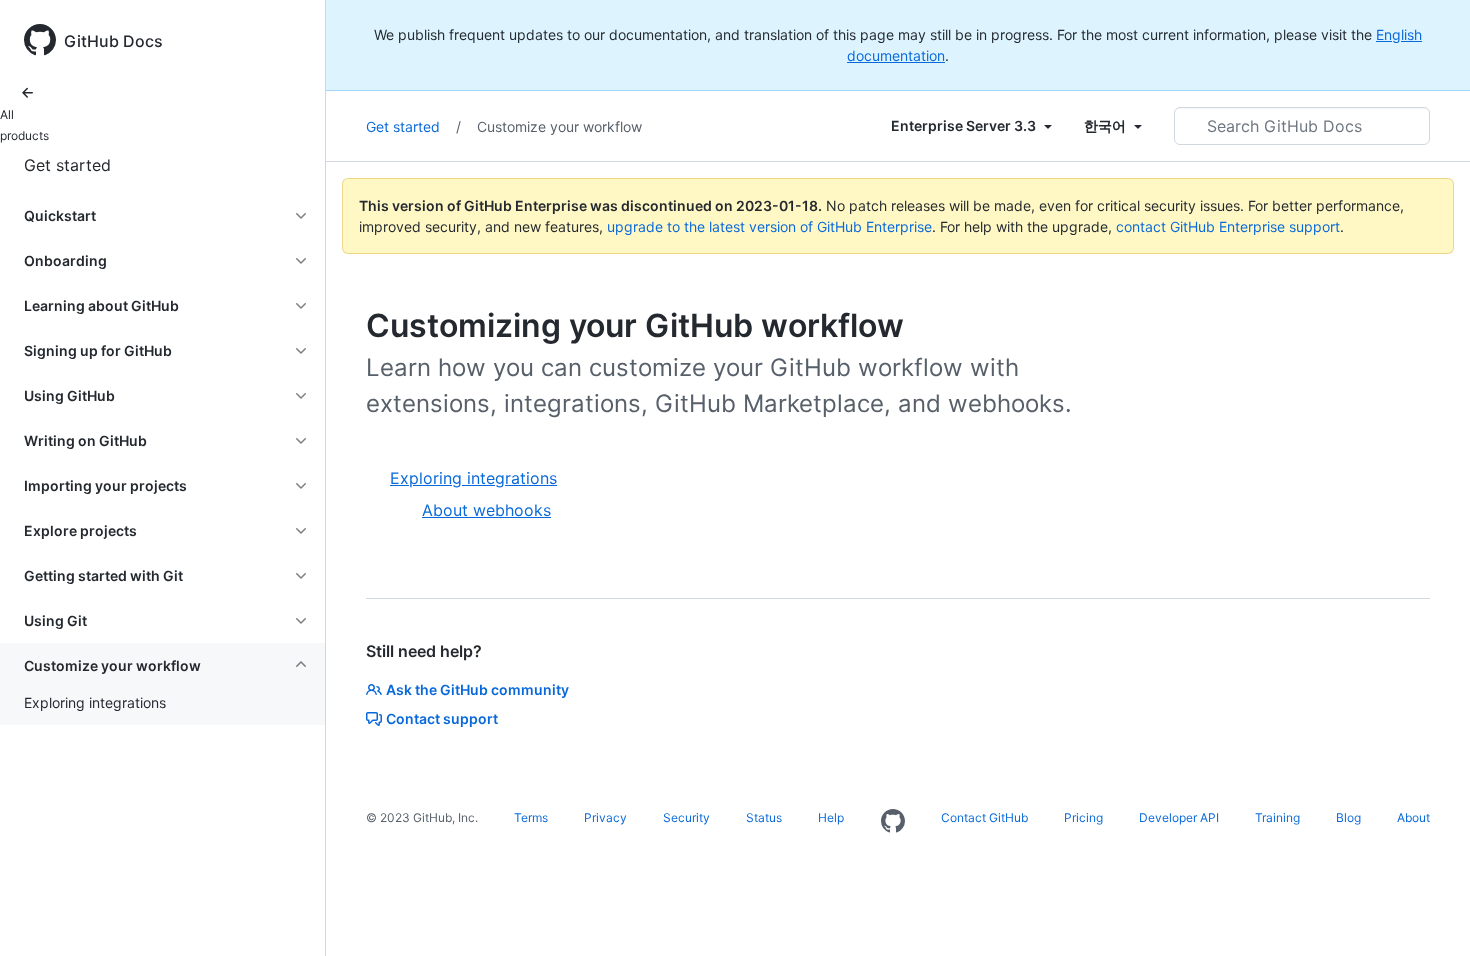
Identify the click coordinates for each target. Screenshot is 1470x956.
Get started (67, 165)
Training (1277, 817)
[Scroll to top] (1426, 912)
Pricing (1083, 817)
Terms (531, 817)
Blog (1348, 817)
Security (686, 817)
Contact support (442, 718)
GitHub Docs (113, 41)
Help (831, 817)
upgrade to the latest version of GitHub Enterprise (769, 226)
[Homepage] (893, 822)
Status (764, 817)
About (1413, 817)
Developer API (1179, 817)
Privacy (605, 817)
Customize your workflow (559, 126)
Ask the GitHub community (477, 689)
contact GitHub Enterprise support (1228, 226)
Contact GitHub (984, 817)
